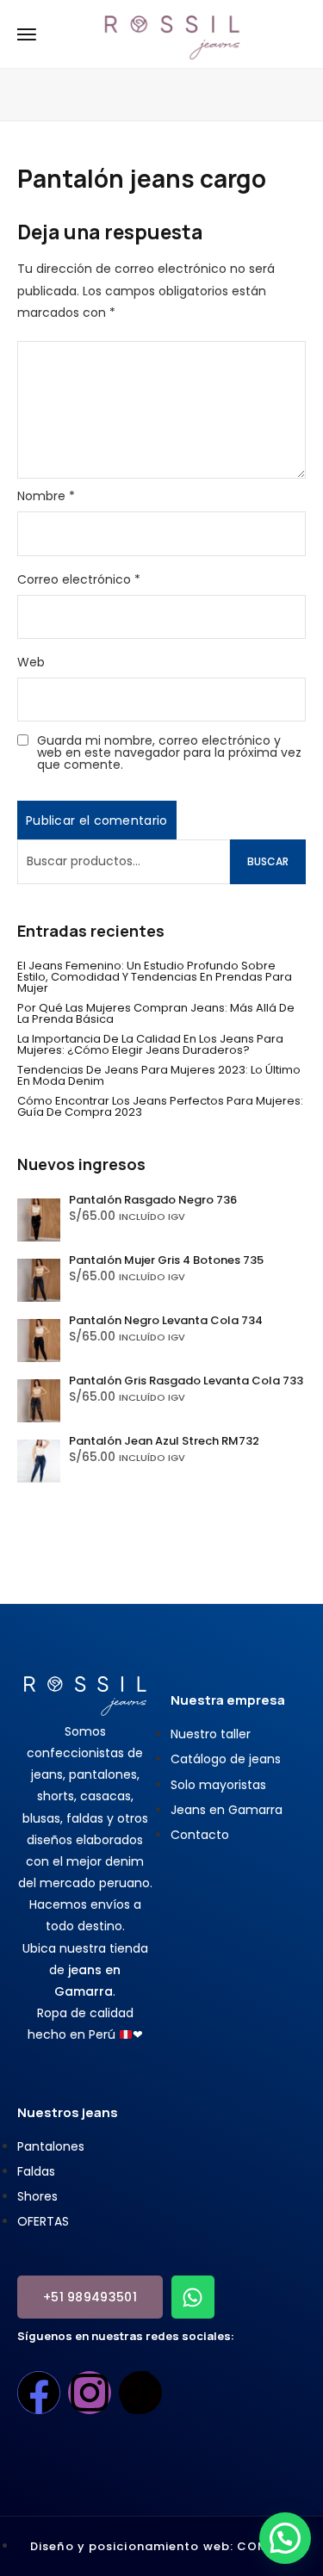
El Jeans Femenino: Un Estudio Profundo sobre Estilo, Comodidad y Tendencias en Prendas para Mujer (155, 977)
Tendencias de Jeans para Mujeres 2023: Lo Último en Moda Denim (159, 1075)
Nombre (46, 496)
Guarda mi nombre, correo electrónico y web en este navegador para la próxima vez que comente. (169, 752)
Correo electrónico (79, 579)
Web (31, 662)
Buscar (268, 861)
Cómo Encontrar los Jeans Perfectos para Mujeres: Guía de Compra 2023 (160, 1106)
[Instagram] (90, 2393)
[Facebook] (39, 2393)
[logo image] (172, 33)
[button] (285, 2538)
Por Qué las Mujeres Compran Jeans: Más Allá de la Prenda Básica (156, 1013)
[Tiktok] (140, 2393)
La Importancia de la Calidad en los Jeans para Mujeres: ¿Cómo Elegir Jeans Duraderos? (150, 1044)
